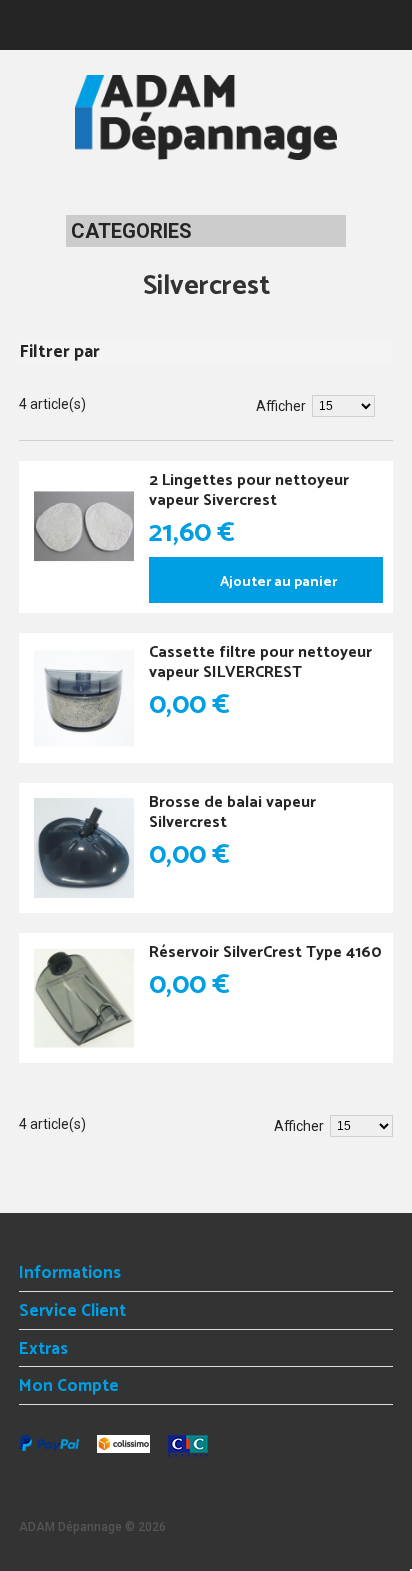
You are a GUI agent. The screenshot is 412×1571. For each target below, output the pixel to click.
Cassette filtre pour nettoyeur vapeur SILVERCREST (260, 662)
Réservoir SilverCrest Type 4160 (265, 952)
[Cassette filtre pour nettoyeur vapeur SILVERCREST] (84, 698)
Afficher (281, 406)
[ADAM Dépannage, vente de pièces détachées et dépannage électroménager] (206, 117)
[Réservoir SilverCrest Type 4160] (84, 998)
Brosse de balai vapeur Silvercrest (232, 812)
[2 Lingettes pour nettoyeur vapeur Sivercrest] (84, 526)
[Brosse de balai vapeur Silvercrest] (84, 848)
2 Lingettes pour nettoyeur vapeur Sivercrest (249, 490)
